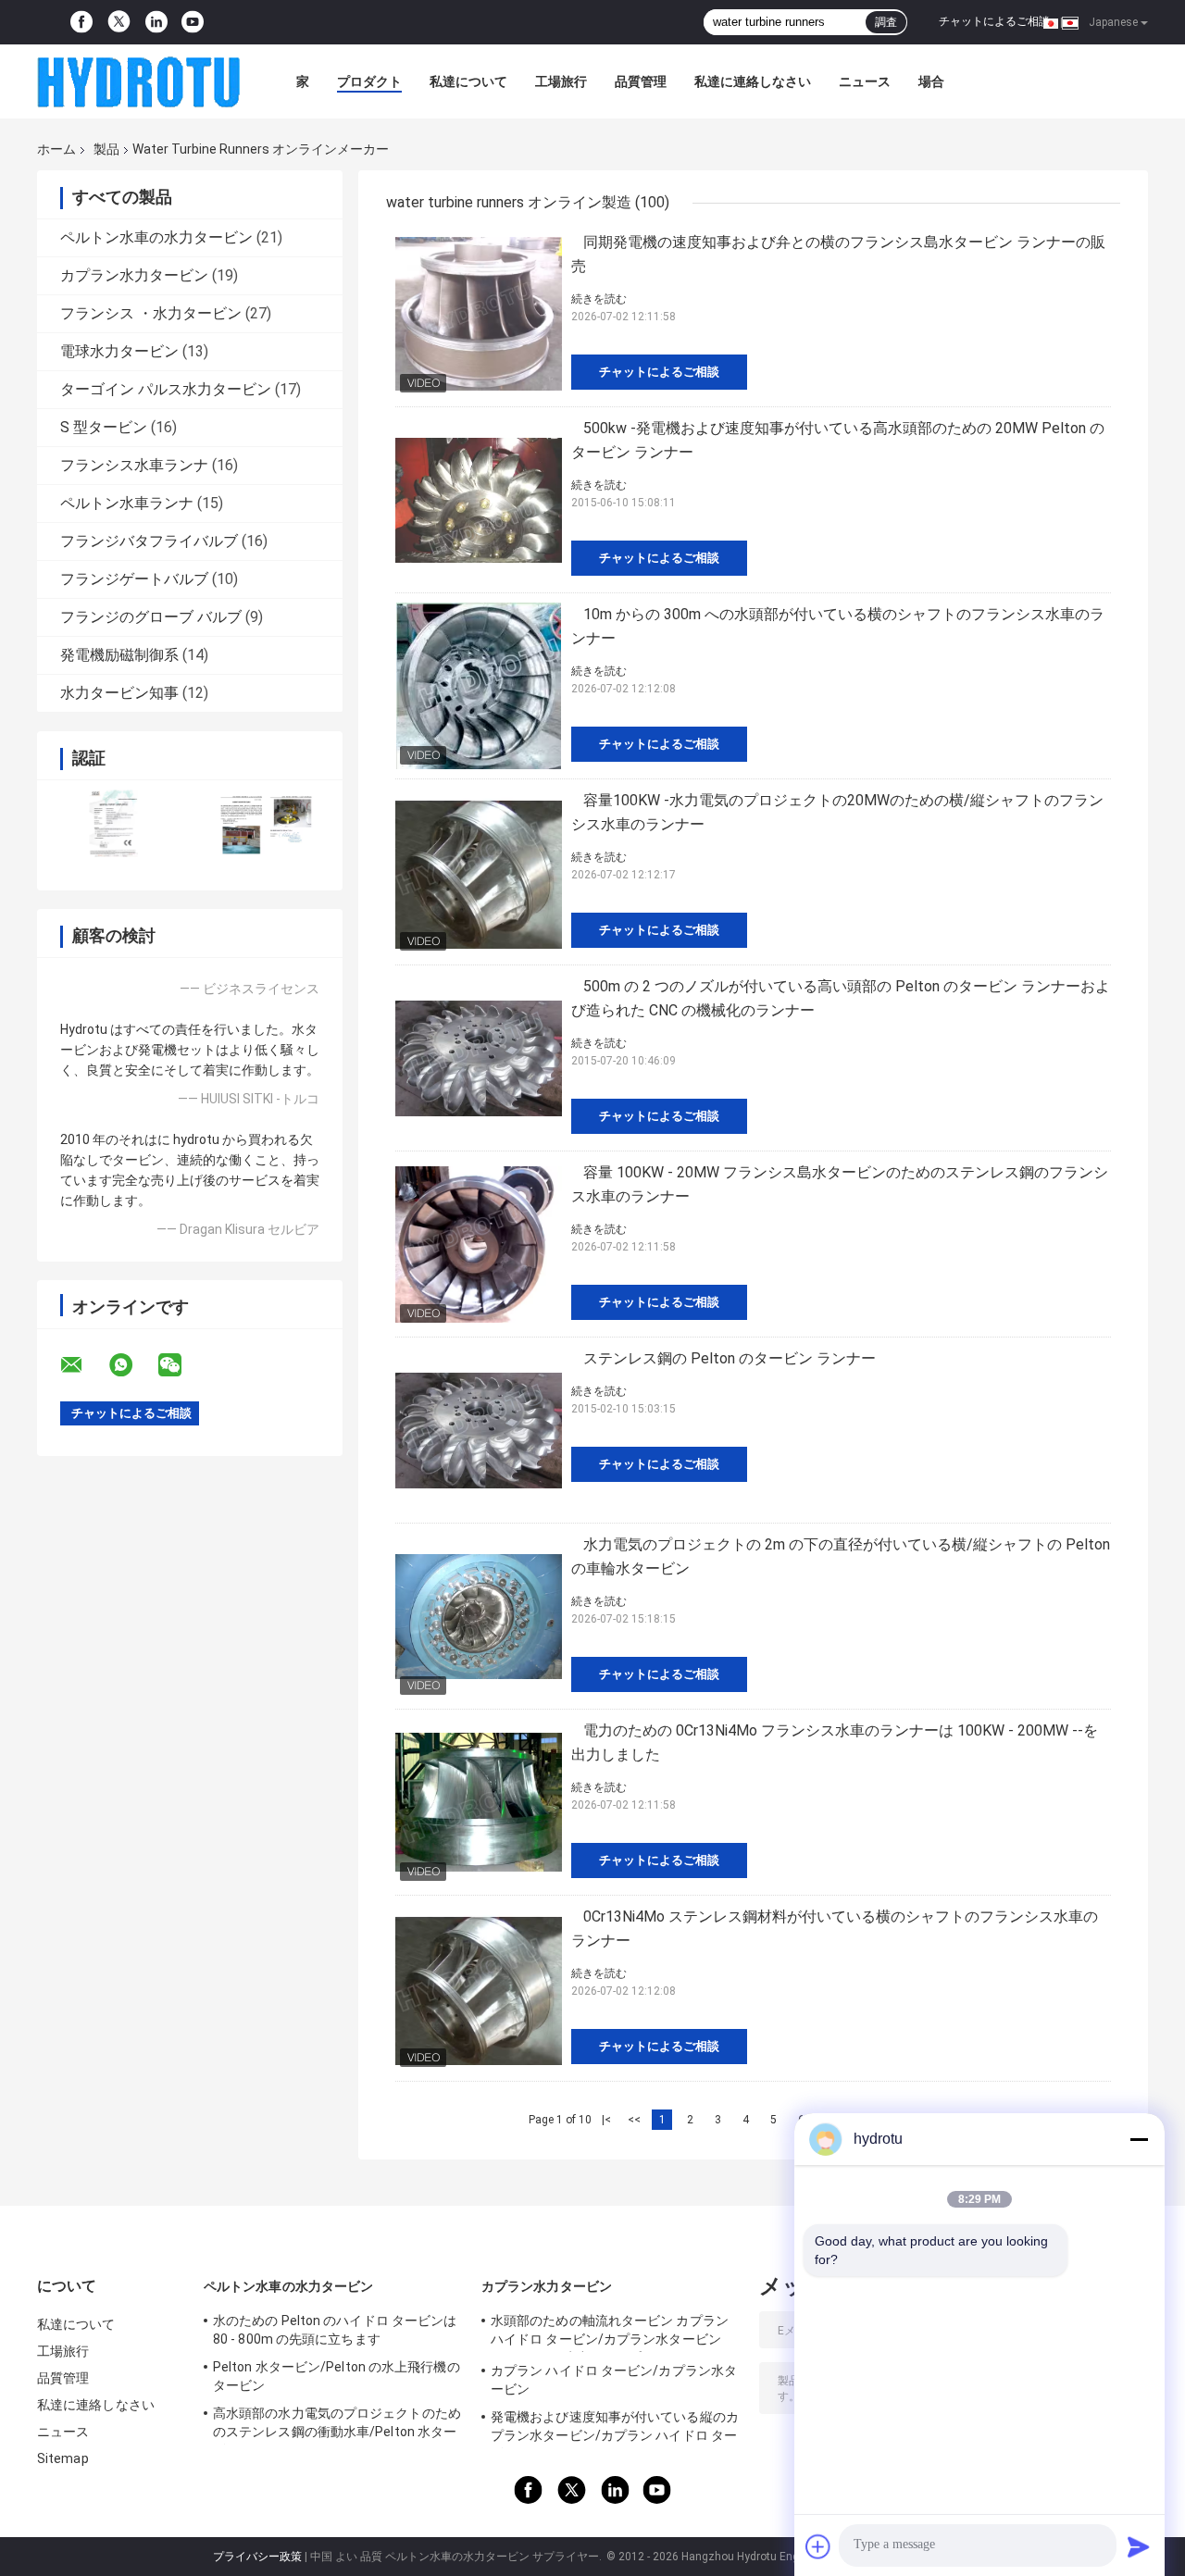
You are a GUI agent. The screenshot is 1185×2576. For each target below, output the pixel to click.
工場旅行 (561, 81)
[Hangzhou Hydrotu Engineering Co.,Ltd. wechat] (181, 1365)
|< (606, 2120)
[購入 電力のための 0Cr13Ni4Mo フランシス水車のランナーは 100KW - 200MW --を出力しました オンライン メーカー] (479, 1802)
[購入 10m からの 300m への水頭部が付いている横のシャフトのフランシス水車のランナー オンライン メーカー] (479, 686)
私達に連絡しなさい (753, 81)
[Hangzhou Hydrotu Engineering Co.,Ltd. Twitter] (119, 23)
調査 (886, 22)
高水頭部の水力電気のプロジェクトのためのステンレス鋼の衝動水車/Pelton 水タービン (337, 2425)
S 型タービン (104, 427)
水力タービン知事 (119, 693)
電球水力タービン (119, 351)
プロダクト (369, 81)
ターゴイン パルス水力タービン (166, 389)
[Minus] (1139, 2139)
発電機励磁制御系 (119, 655)
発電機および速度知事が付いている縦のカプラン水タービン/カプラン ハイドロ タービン (615, 2429)
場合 (931, 81)
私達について (468, 81)
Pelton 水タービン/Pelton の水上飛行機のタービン (337, 2376)
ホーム (56, 149)
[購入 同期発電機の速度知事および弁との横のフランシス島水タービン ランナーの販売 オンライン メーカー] (479, 314)
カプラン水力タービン (134, 275)
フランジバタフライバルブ (149, 541)
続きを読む (599, 299)
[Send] (1139, 2546)
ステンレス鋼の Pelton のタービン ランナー (730, 1358)
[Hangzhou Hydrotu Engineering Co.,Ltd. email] (83, 1365)
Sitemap (63, 2458)
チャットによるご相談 (994, 21)
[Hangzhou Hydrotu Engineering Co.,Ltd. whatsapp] (132, 1365)
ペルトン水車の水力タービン (156, 237)
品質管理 (641, 81)
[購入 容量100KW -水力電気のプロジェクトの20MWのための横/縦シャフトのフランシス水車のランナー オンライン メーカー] (479, 872)
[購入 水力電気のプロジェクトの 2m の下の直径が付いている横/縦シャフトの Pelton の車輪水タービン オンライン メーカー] (479, 1616)
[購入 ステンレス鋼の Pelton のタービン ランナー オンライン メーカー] (479, 1430)
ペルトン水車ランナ (127, 503)
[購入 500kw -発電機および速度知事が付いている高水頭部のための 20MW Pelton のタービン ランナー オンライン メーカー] (479, 500)
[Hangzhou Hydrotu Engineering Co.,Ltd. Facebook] (81, 22)
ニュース (865, 81)
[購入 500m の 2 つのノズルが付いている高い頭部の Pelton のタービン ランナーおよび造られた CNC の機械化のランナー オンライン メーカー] (479, 1058)
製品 (106, 149)
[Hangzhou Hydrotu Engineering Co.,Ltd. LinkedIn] (156, 22)
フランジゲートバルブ (134, 579)
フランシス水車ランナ (134, 465)
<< (634, 2120)
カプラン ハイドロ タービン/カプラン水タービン (614, 2380)
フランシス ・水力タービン (151, 313)
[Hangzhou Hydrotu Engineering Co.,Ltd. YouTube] (193, 22)
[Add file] (818, 2546)
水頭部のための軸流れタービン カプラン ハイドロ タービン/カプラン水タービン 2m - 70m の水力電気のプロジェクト (610, 2333)
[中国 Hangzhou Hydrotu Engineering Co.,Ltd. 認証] (113, 823)
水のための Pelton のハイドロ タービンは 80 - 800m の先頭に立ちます (335, 2330)
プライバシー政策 (257, 2557)
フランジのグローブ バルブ (151, 617)
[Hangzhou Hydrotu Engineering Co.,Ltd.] (139, 81)
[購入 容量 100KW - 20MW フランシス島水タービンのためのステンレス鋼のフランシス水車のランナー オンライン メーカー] (479, 1244)
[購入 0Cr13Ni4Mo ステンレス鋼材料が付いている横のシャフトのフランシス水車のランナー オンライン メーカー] (479, 1988)
